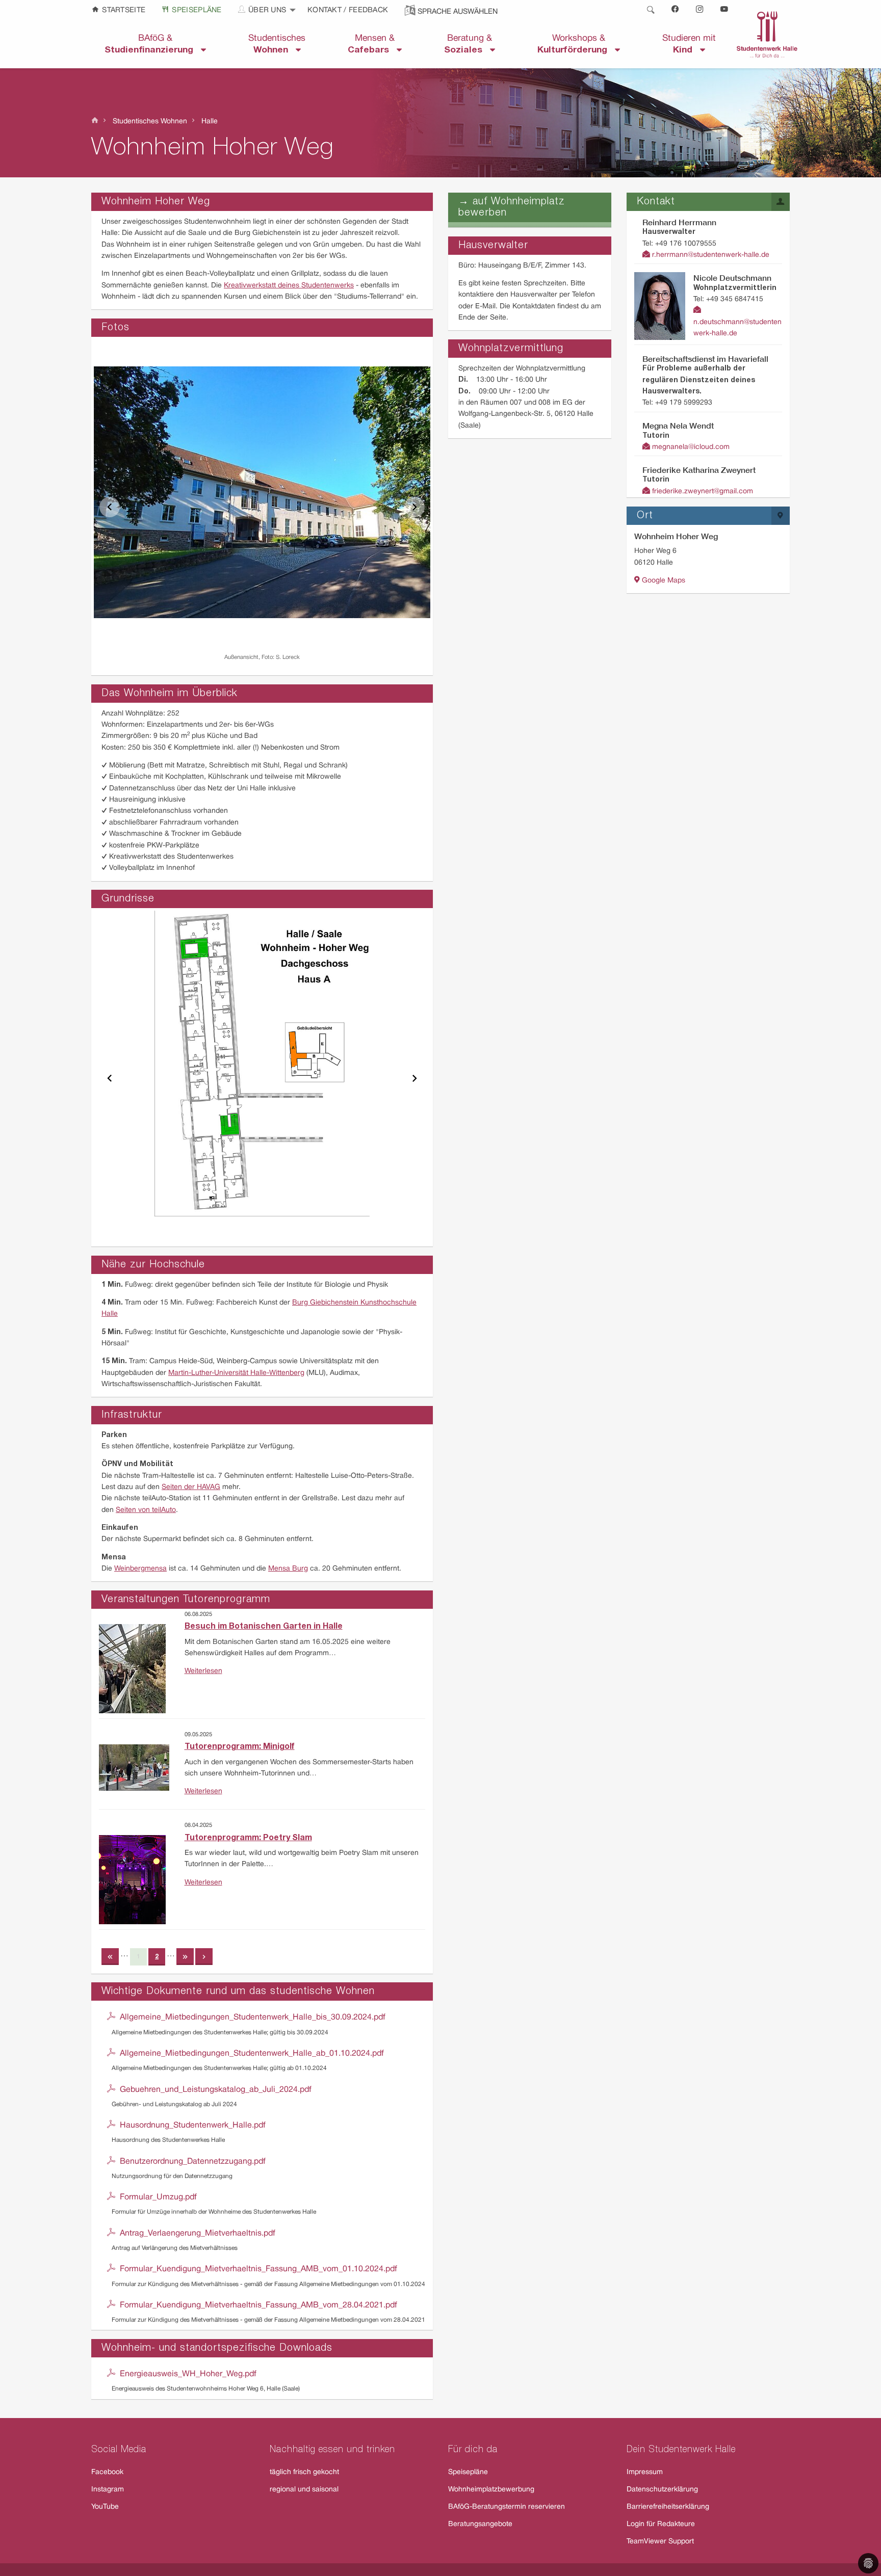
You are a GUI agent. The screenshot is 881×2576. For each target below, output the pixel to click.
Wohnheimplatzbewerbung (491, 2490)
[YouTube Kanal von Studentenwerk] (724, 10)
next (414, 507)
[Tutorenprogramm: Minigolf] (134, 1760)
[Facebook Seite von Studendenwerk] (676, 10)
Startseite (123, 10)
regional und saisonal (304, 2490)
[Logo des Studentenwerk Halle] (767, 34)
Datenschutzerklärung (662, 2490)
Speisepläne (196, 10)
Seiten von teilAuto (146, 1510)
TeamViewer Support (660, 2542)
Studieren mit (689, 44)
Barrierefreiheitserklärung (668, 2507)
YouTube (105, 2507)
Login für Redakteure (661, 2524)
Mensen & (372, 44)
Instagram (108, 2490)
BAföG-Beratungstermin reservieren (507, 2507)
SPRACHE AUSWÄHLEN (458, 12)
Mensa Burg (288, 1569)
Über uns (266, 10)
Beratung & (468, 44)
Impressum (645, 2472)
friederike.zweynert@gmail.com (702, 492)
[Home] (95, 121)
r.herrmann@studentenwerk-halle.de (710, 255)
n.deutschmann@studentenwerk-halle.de (737, 328)
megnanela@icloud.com (690, 447)
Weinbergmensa (140, 1569)
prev (110, 507)
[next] (204, 1961)
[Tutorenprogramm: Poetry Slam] (132, 1872)
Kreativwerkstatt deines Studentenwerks (289, 286)
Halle (209, 122)
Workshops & (576, 44)
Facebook (107, 2472)
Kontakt (326, 10)
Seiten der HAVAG (191, 1487)
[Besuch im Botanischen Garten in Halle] (132, 1661)
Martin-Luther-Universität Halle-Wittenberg (236, 1373)
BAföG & (153, 44)
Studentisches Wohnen (149, 122)
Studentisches (277, 44)
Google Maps (663, 581)
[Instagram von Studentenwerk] (700, 10)
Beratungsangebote (480, 2524)
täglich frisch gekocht (304, 2472)
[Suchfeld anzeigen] (651, 10)
